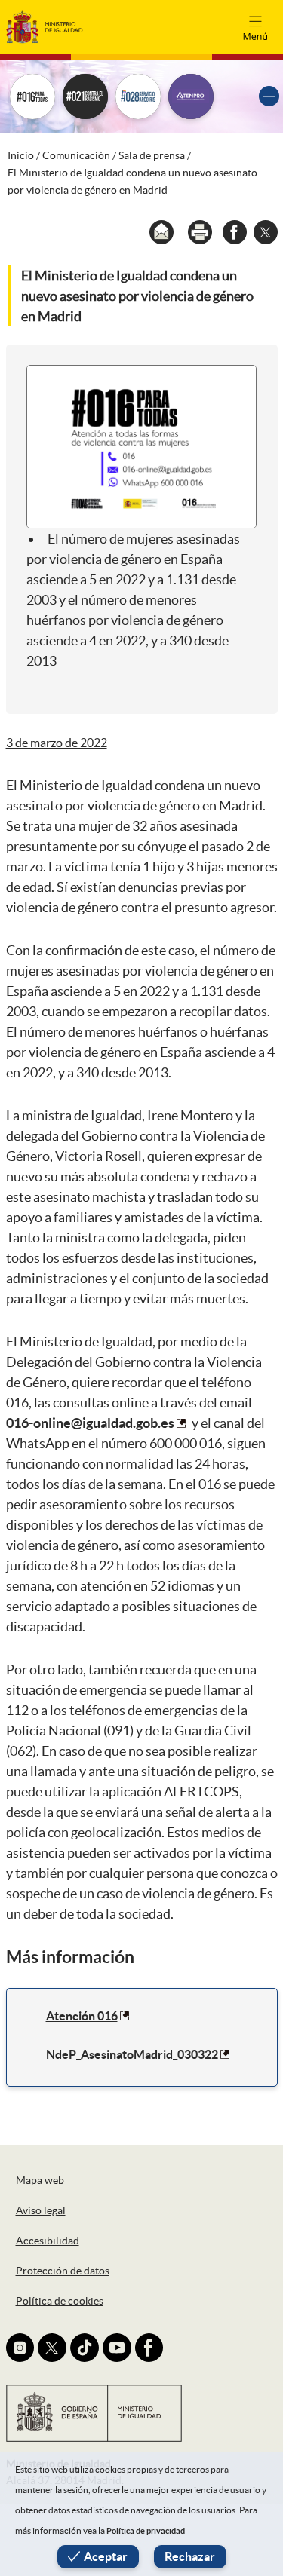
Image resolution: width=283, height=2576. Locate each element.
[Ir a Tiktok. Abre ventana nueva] (85, 2348)
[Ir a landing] (269, 96)
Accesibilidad (48, 2241)
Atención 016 (82, 2016)
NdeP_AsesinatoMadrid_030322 (132, 2054)
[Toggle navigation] (255, 26)
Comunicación (76, 155)
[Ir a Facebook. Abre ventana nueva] (149, 2348)
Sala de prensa (152, 155)
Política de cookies (60, 2301)
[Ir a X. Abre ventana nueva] (52, 2348)
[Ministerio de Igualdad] (45, 26)
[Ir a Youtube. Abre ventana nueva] (117, 2348)
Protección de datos (63, 2271)
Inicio (21, 155)
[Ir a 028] (138, 96)
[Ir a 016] (32, 96)
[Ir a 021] (85, 96)
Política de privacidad (146, 2531)
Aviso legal (41, 2210)
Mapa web (40, 2180)
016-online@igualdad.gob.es (90, 1423)
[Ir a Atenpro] (191, 96)
